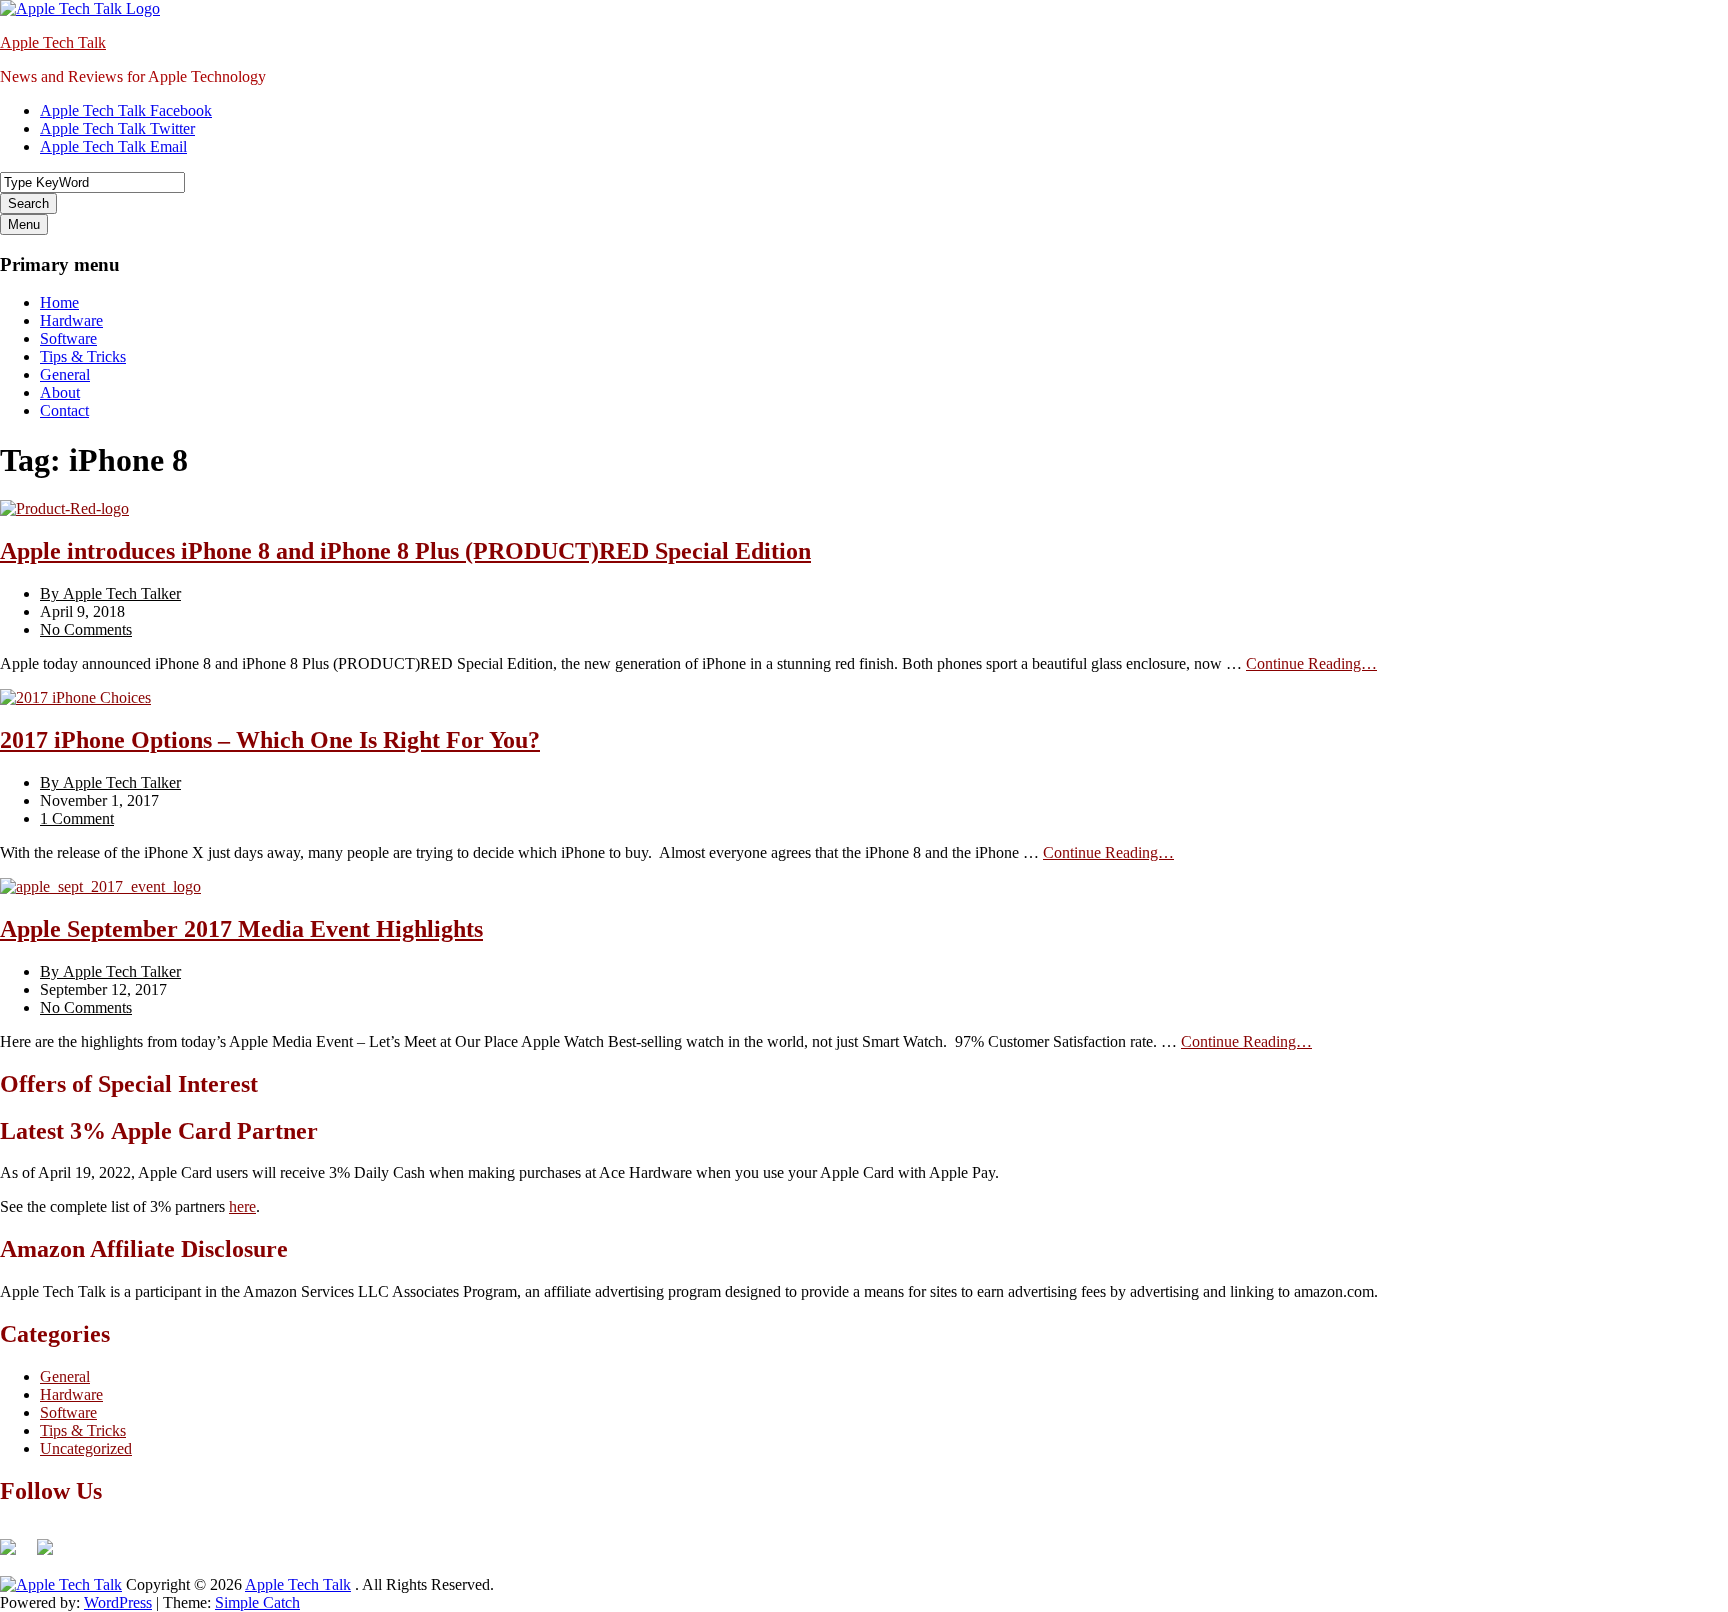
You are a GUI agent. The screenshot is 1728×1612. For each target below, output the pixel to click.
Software (68, 338)
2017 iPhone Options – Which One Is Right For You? (270, 740)
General (65, 374)
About (60, 392)
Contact (64, 410)
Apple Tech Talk (53, 42)
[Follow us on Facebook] (16, 1555)
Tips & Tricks (83, 356)
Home (59, 302)
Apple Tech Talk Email (113, 146)
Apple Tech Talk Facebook (126, 110)
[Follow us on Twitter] (53, 1555)
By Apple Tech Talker (110, 593)
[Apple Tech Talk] (61, 1584)
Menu (24, 224)
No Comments (86, 629)
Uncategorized (86, 1448)
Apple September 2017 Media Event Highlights (241, 929)
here (242, 1206)
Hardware (71, 320)
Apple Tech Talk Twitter (117, 128)
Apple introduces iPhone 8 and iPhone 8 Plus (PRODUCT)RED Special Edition (405, 551)
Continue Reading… (1311, 663)
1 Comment (77, 818)
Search (28, 203)
